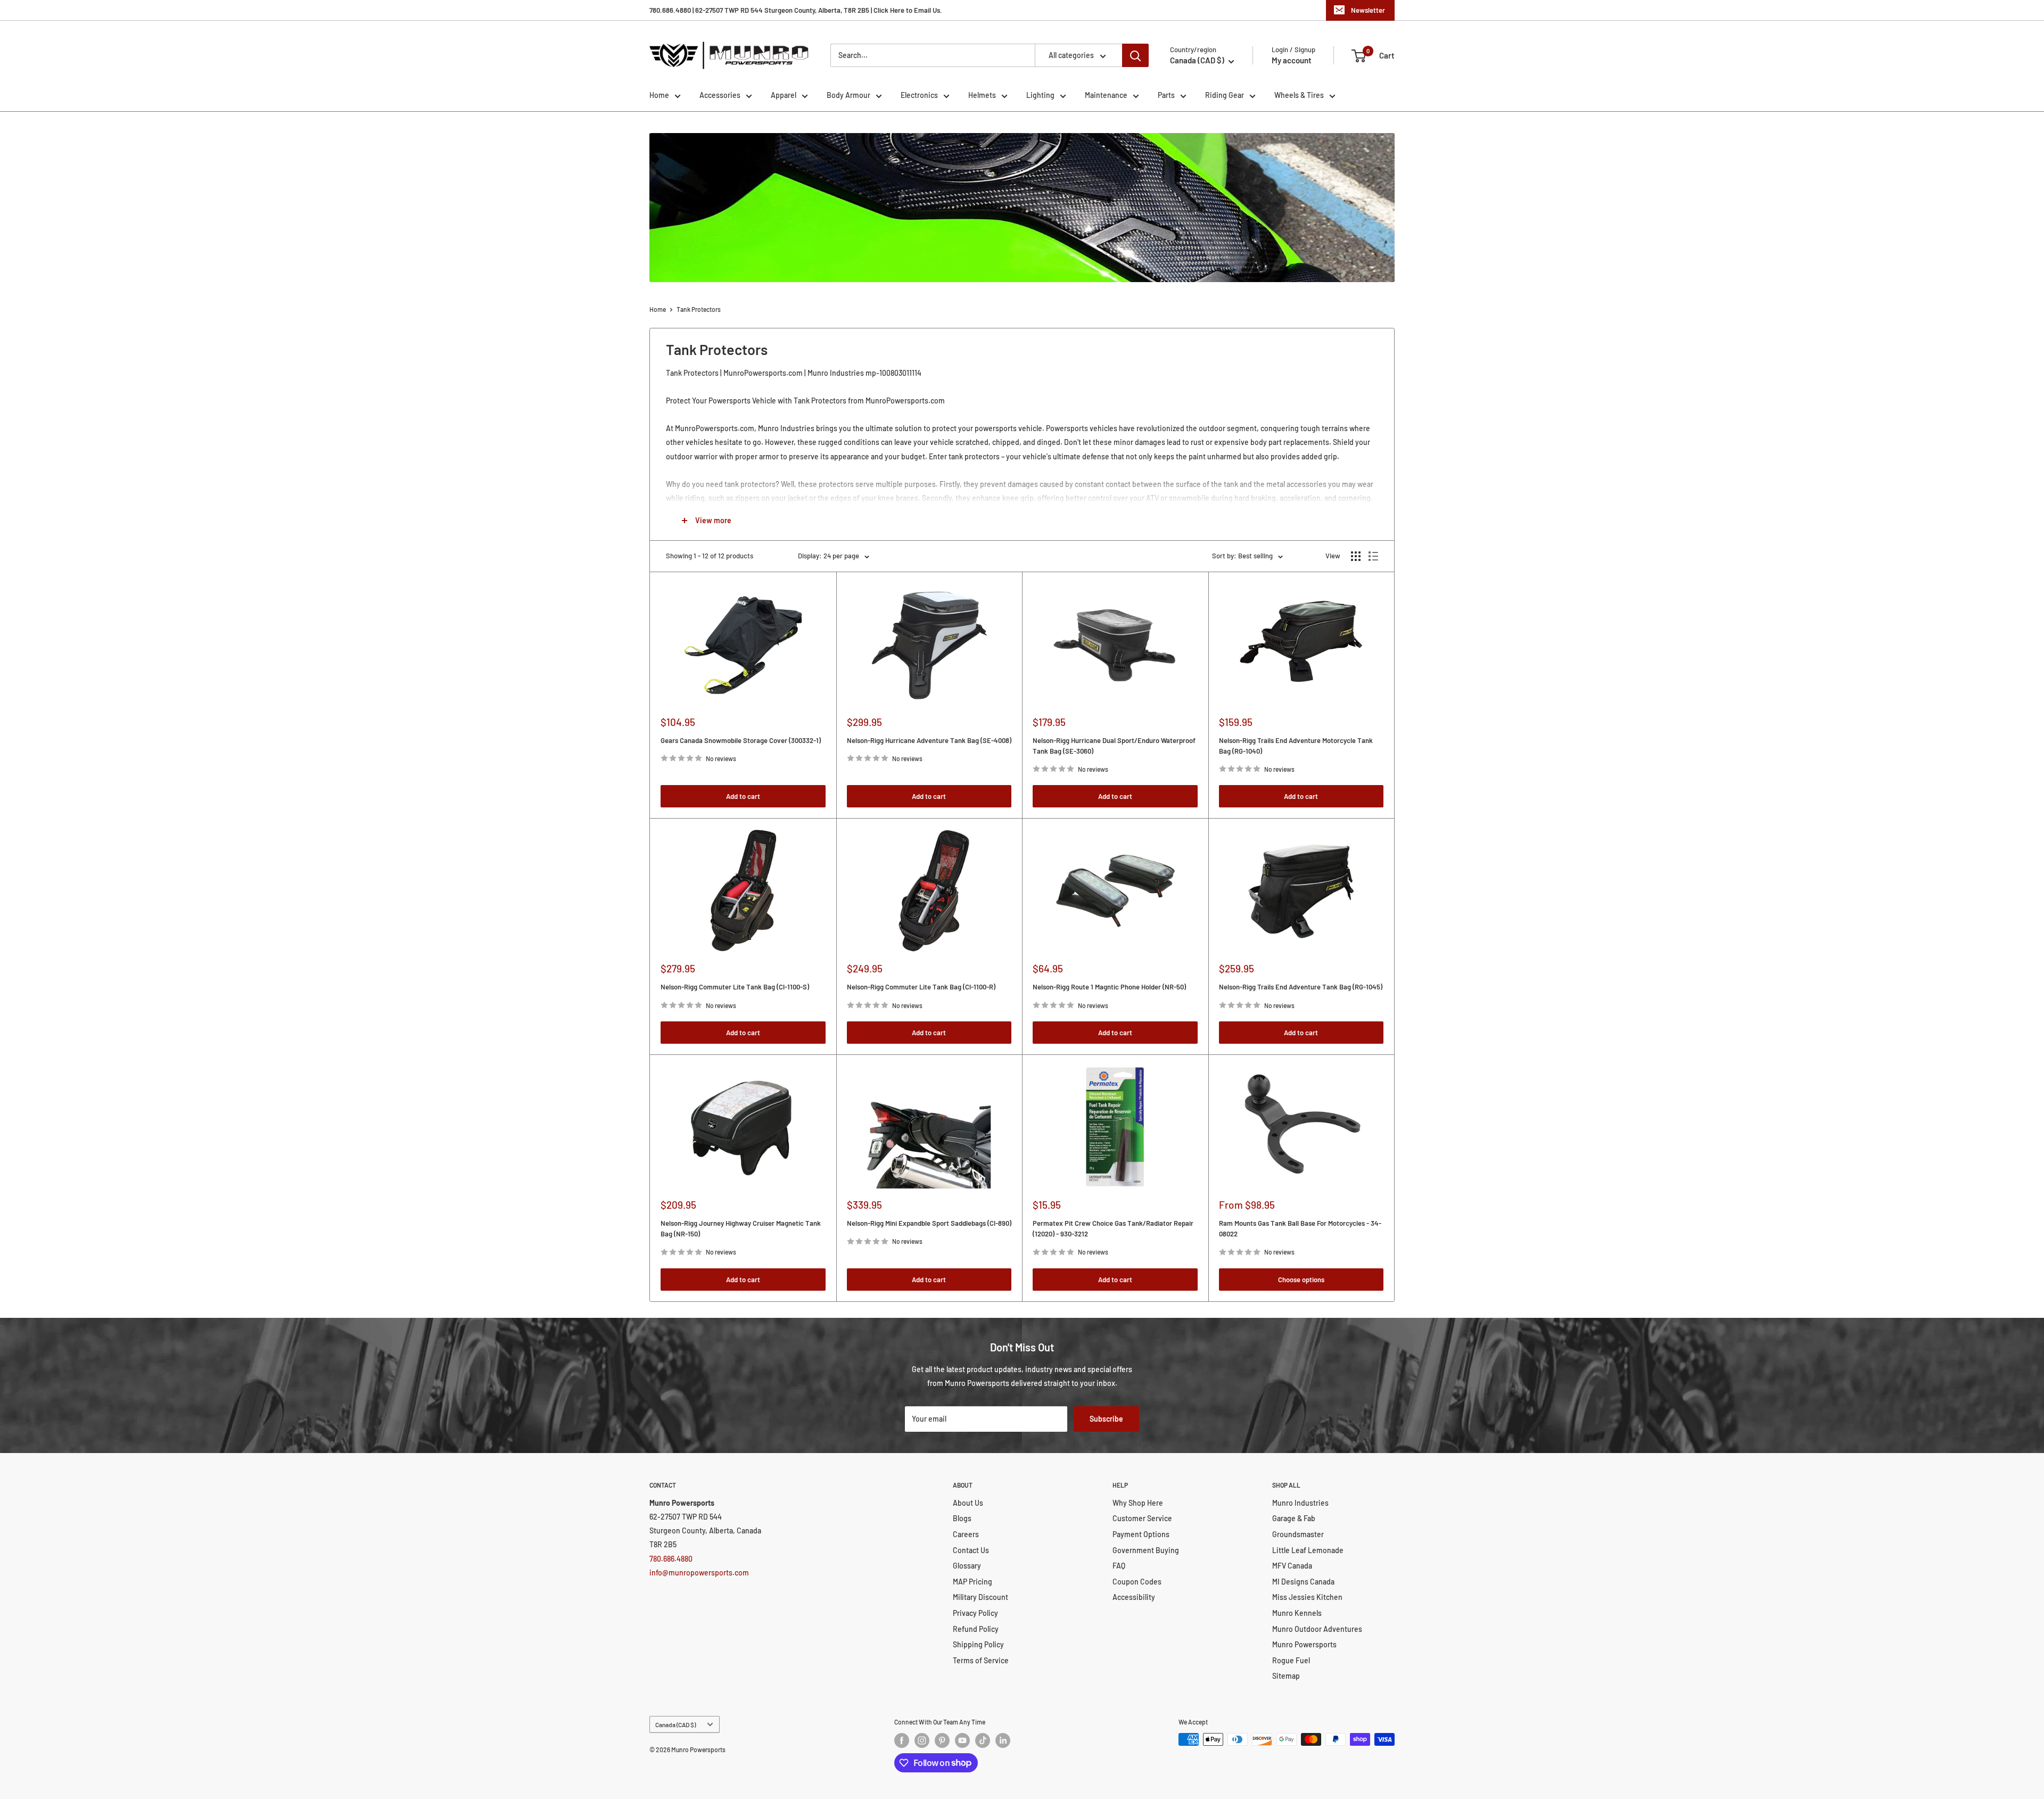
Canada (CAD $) (675, 1724)
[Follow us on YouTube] (962, 1740)
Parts (1166, 95)
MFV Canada (1292, 1566)
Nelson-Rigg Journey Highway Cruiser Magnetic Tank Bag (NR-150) (741, 1228)
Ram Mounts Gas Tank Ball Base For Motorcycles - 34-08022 (1300, 1228)
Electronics (919, 95)
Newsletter (1368, 10)
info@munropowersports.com (699, 1573)
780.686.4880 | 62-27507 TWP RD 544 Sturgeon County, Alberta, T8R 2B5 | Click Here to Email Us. (796, 10)
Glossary (967, 1566)
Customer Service (1142, 1518)
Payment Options (1141, 1534)
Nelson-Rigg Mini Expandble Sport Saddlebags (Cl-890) (929, 1223)
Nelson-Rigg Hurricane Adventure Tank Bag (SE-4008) (929, 740)
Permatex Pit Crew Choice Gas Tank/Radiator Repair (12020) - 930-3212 (1113, 1228)
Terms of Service (981, 1660)
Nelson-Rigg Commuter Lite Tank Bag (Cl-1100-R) (921, 987)
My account (1292, 60)
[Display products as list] (1373, 556)
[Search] (1135, 55)
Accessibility (1134, 1597)
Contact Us (971, 1550)
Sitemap (1286, 1676)
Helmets (982, 95)
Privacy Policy (975, 1613)
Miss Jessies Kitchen (1307, 1597)
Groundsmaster (1298, 1534)
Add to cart (743, 796)
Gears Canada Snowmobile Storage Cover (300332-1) (741, 740)
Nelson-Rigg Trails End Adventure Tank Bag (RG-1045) (1301, 987)
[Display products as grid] (1356, 556)
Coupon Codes (1137, 1582)
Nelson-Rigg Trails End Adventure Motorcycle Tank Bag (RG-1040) (1296, 746)
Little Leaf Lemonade (1308, 1550)
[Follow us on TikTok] (983, 1740)
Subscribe (1106, 1419)
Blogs (962, 1518)
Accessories (720, 95)
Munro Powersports (1304, 1644)
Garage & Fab (1294, 1518)
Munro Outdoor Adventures (1317, 1629)
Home (659, 95)
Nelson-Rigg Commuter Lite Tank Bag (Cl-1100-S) (735, 987)
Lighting (1040, 95)
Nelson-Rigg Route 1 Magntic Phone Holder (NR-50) (1109, 987)
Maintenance (1106, 95)
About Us (968, 1503)
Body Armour (848, 95)
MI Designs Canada (1303, 1582)
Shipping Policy (978, 1644)
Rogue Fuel (1291, 1660)
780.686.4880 (671, 1559)
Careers (966, 1534)
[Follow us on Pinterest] (942, 1740)
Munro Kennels (1297, 1613)
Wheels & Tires (1299, 95)
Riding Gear (1225, 95)
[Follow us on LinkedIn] (1003, 1740)
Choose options (1301, 1280)
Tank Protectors (699, 309)
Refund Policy (976, 1629)
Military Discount (980, 1597)
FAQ (1119, 1566)
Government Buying (1146, 1550)
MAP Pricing (972, 1582)
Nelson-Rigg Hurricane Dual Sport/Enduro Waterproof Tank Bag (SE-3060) (1114, 746)
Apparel (784, 95)
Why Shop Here (1138, 1503)
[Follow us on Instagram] (922, 1740)
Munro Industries (1300, 1503)
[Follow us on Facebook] (902, 1740)
